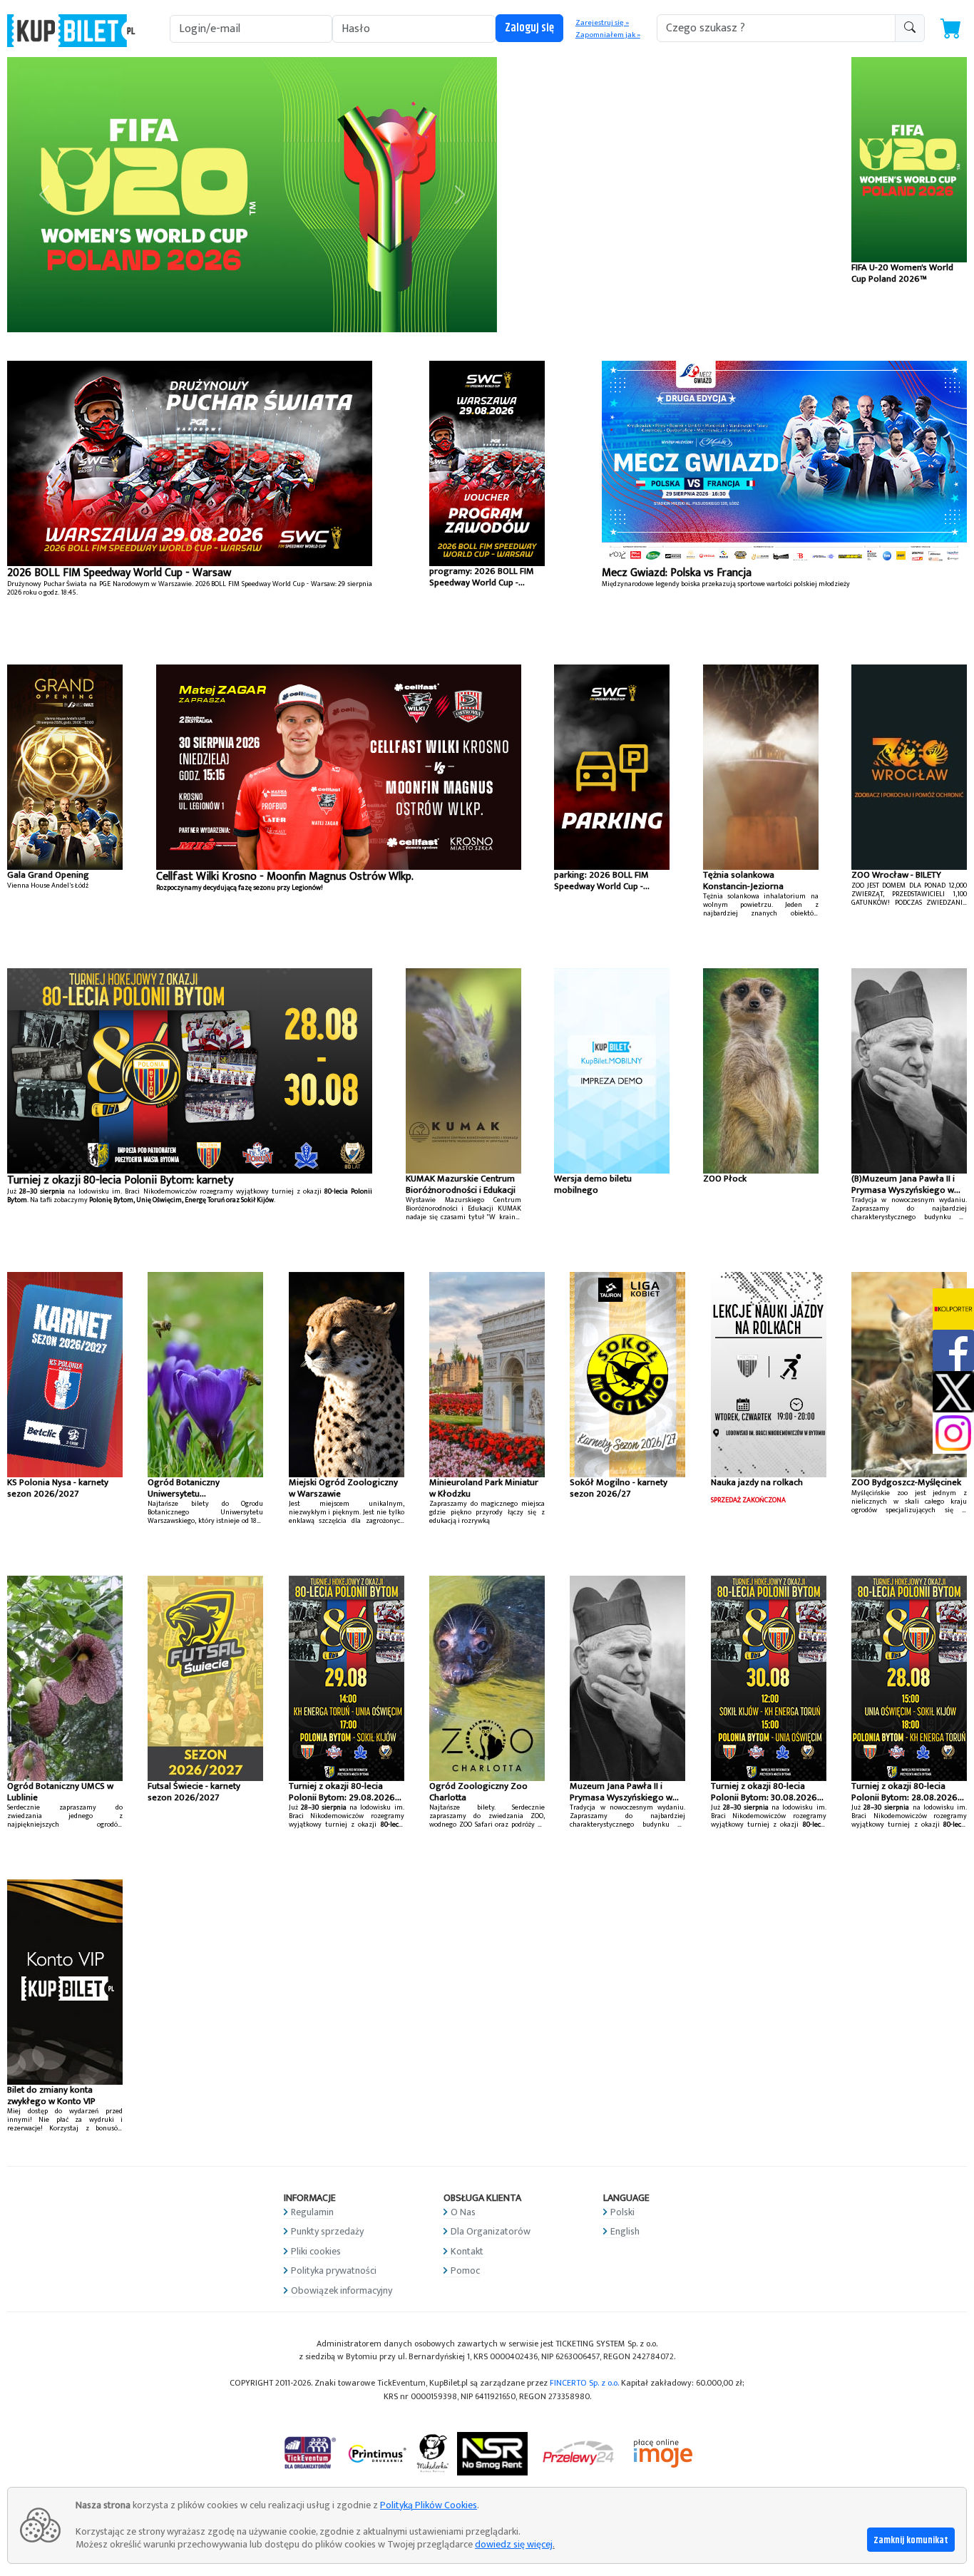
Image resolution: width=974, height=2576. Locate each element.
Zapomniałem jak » (608, 35)
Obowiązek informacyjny (342, 2290)
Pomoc (465, 2270)
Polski (622, 2212)
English (625, 2231)
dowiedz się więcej (514, 2544)
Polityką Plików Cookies (429, 2505)
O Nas (463, 2212)
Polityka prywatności (334, 2270)
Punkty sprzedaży (327, 2231)
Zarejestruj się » (602, 23)
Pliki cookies (316, 2251)
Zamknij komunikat (911, 2540)
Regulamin (312, 2212)
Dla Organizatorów (491, 2231)
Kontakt (467, 2251)
